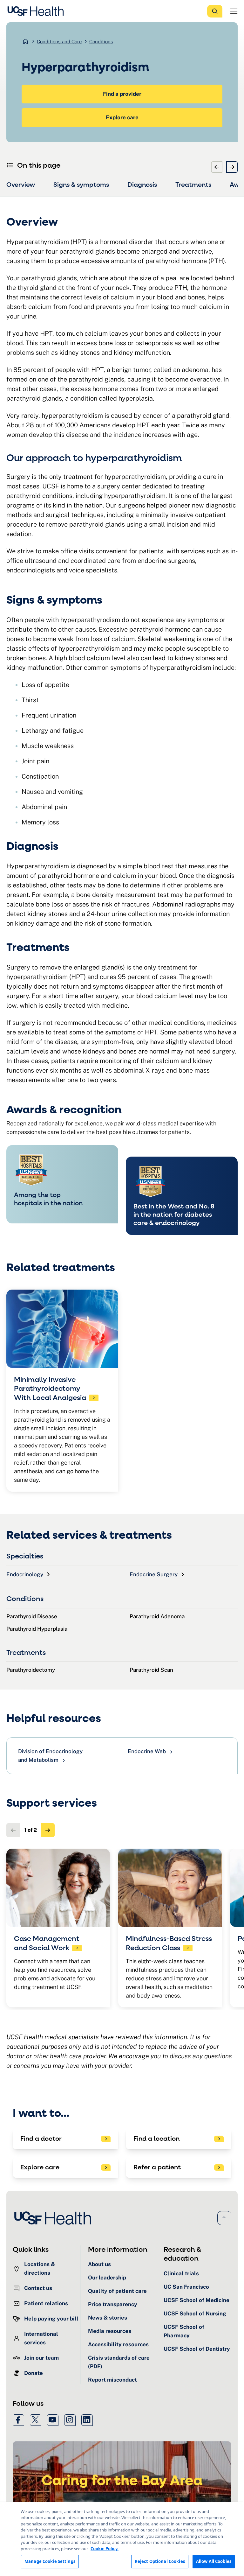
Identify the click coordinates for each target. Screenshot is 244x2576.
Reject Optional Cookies (160, 2561)
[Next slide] (232, 167)
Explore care (122, 117)
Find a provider (122, 94)
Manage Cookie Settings (50, 2561)
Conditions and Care (59, 42)
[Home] (37, 11)
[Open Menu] (234, 11)
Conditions (101, 42)
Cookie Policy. (105, 2549)
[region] (122, 2539)
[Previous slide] (217, 167)
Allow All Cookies (214, 2561)
